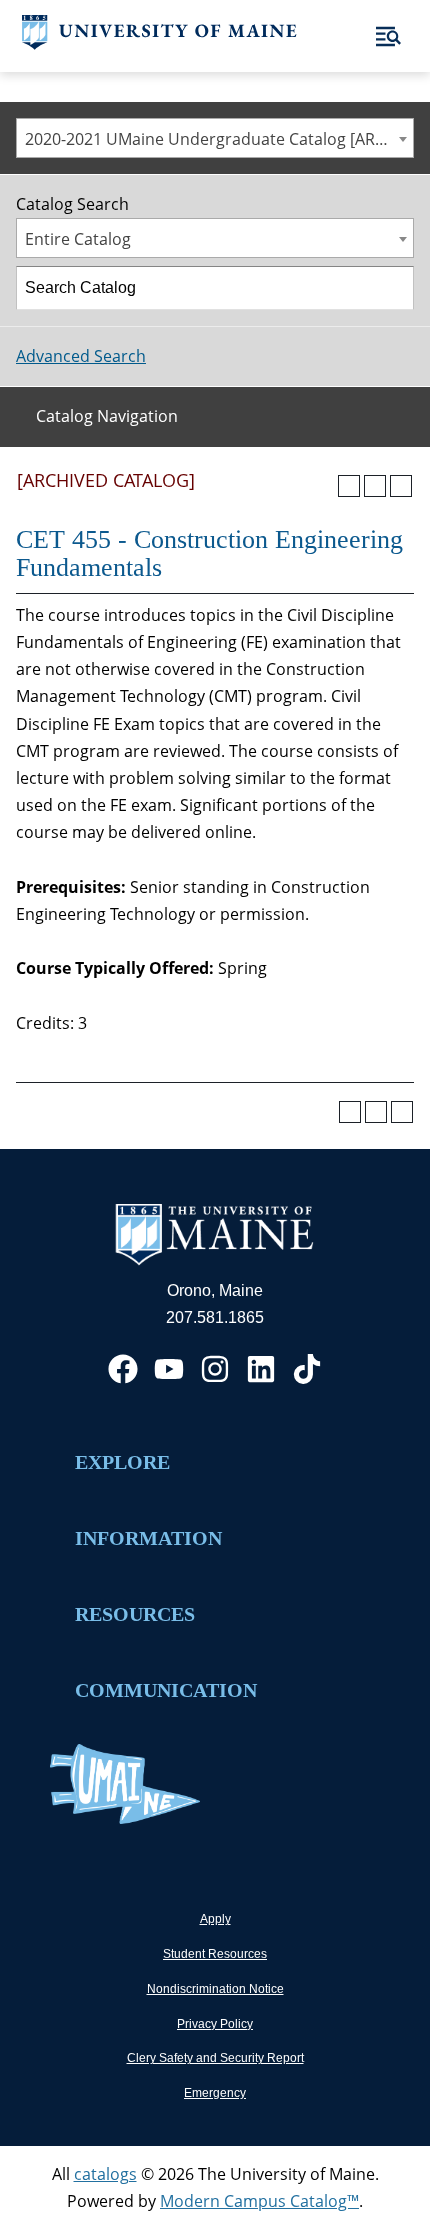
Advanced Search (81, 356)
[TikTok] (307, 1369)
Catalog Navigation (107, 416)
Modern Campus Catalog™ (259, 2201)
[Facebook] (123, 1369)
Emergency (215, 2093)
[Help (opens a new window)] (401, 486)
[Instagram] (215, 1369)
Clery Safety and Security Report (215, 2058)
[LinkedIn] (261, 1369)
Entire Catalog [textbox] (78, 239)
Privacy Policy (215, 2024)
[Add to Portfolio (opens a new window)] (349, 486)
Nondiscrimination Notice (215, 1989)
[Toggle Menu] (388, 36)
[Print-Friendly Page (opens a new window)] (375, 486)
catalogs (105, 2174)
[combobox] (215, 138)
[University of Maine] (159, 44)
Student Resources (215, 1954)
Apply (215, 1919)
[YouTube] (169, 1369)
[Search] (393, 288)
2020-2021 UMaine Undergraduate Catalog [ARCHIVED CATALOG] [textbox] (219, 139)
